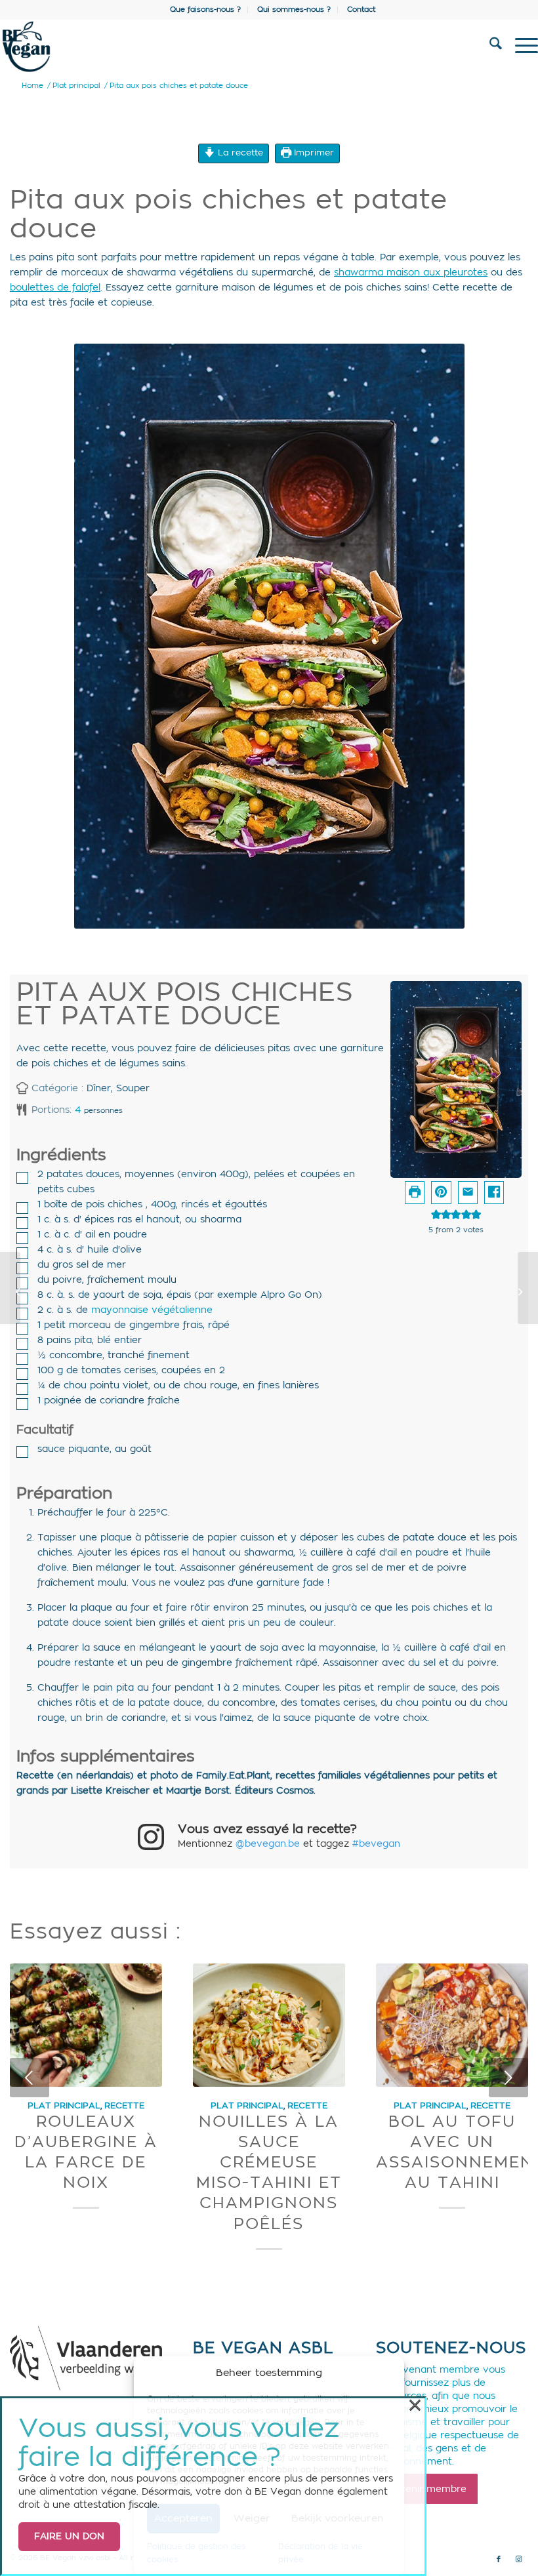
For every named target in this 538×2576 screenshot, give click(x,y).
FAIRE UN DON (69, 2537)
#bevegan (376, 1844)
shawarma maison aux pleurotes (411, 273)
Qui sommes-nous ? (294, 10)
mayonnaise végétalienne (152, 1310)
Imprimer (313, 153)
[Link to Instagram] (518, 2560)
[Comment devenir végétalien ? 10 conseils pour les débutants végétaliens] (528, 1288)
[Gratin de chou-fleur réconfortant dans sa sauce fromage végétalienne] (10, 1288)
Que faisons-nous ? (205, 10)
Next (508, 2078)
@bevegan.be (268, 1844)
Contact (361, 10)
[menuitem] (206, 10)
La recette (239, 153)
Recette (124, 2106)
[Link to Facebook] (499, 2560)
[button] (441, 1193)
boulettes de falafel (55, 288)
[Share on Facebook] (494, 1193)
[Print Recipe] (415, 1193)
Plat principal (64, 2106)
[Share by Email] (468, 1193)
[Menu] (520, 47)
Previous (30, 2078)
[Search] (489, 47)
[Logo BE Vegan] (215, 47)
